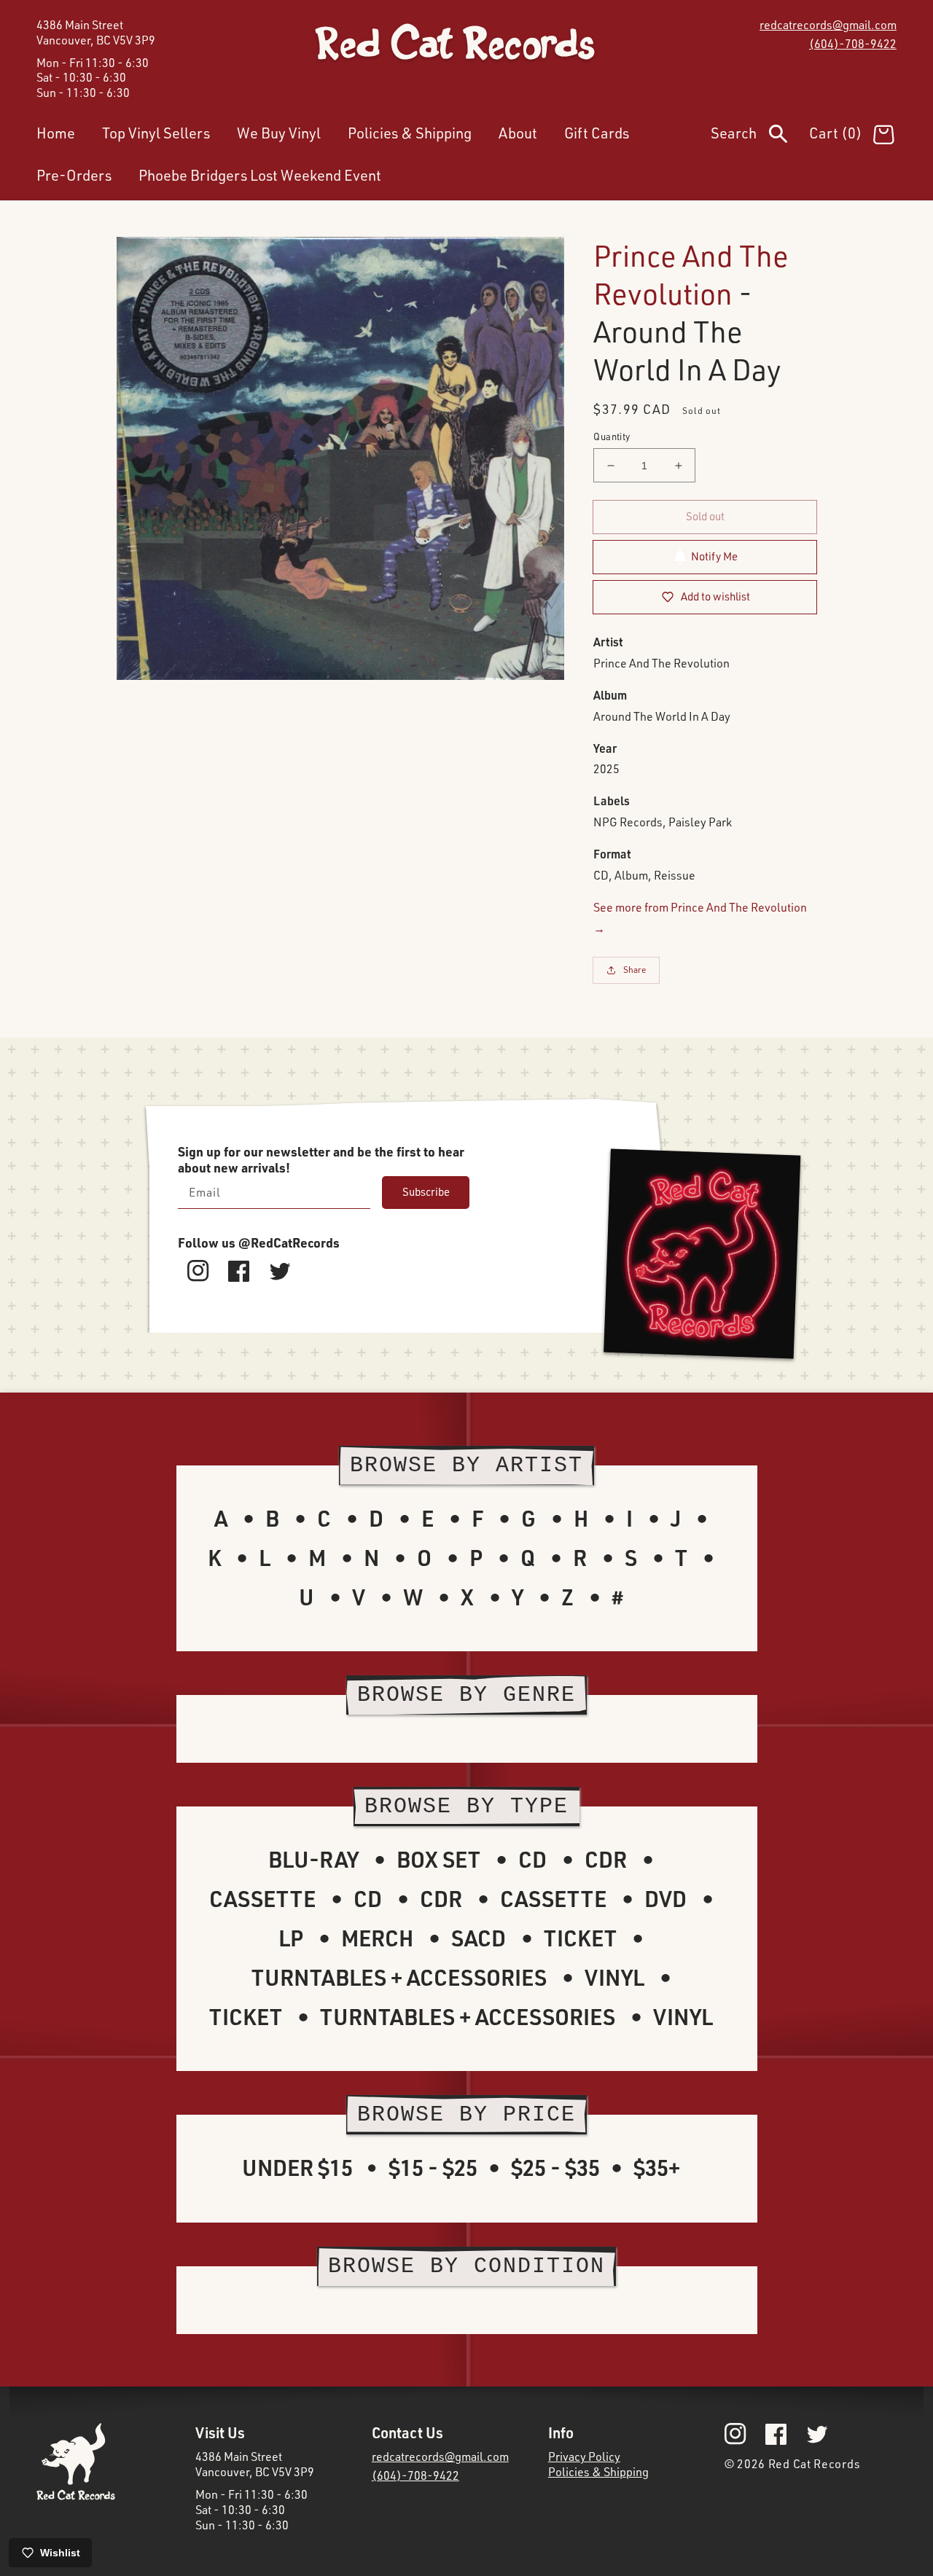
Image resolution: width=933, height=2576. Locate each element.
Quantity (612, 436)
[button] (760, 136)
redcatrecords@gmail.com (828, 25)
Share (635, 970)
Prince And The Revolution (691, 274)
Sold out (705, 516)
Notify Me (714, 556)
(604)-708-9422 (853, 44)
